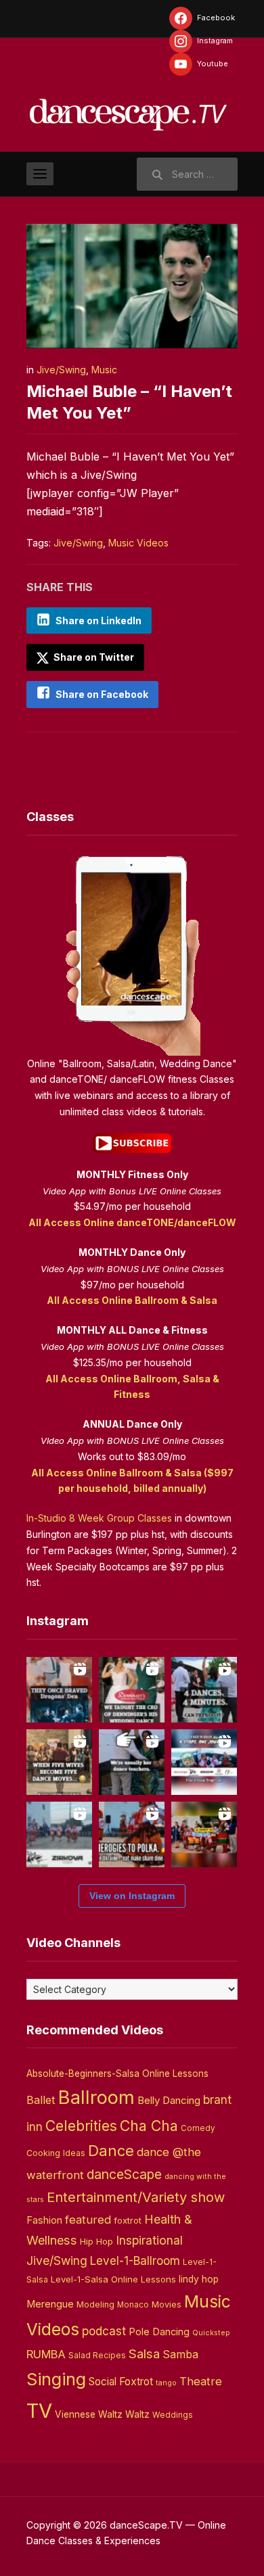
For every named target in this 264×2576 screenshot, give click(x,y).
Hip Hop (96, 2241)
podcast (104, 2331)
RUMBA (46, 2354)
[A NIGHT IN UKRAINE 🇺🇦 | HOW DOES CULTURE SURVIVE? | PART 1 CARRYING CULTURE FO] (59, 1834)
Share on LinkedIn (98, 620)
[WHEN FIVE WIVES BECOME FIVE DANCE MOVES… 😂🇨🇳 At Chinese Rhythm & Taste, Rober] (59, 1762)
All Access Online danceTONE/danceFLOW (132, 1222)
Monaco (133, 2305)
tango (166, 2383)
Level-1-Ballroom (135, 2261)
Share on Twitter (93, 657)
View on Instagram (132, 1896)
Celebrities (81, 2126)
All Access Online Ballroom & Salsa (132, 1300)
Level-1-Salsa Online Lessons (113, 2279)
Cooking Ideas (56, 2153)
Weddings (173, 2415)
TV (39, 2411)
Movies (167, 2304)
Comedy (198, 2128)
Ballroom (96, 2098)
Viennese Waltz (89, 2414)
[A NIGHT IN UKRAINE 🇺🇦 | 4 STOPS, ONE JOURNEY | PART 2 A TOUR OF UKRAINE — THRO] (204, 1762)
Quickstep (211, 2333)
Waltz (137, 2414)
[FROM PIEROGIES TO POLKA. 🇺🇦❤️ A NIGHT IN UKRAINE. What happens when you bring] (132, 1834)
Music (104, 370)
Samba (180, 2355)
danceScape (124, 2174)
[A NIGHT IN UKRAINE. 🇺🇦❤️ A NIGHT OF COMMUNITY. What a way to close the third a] (204, 1834)
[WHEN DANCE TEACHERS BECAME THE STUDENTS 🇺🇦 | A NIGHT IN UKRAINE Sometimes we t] (132, 1762)
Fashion (44, 2220)
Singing (56, 2379)
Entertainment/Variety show (136, 2197)
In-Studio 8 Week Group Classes (99, 1518)
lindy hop (199, 2279)
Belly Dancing (169, 2100)
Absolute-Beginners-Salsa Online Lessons (117, 2074)
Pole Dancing (159, 2332)
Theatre (201, 2381)
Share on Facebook (102, 694)
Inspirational (149, 2240)
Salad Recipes (97, 2356)
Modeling (95, 2304)
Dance (111, 2151)
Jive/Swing (61, 370)
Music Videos (138, 543)
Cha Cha (149, 2126)
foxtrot (128, 2220)
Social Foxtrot (121, 2382)
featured (88, 2220)
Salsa (144, 2354)
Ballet (41, 2100)
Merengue (50, 2304)
